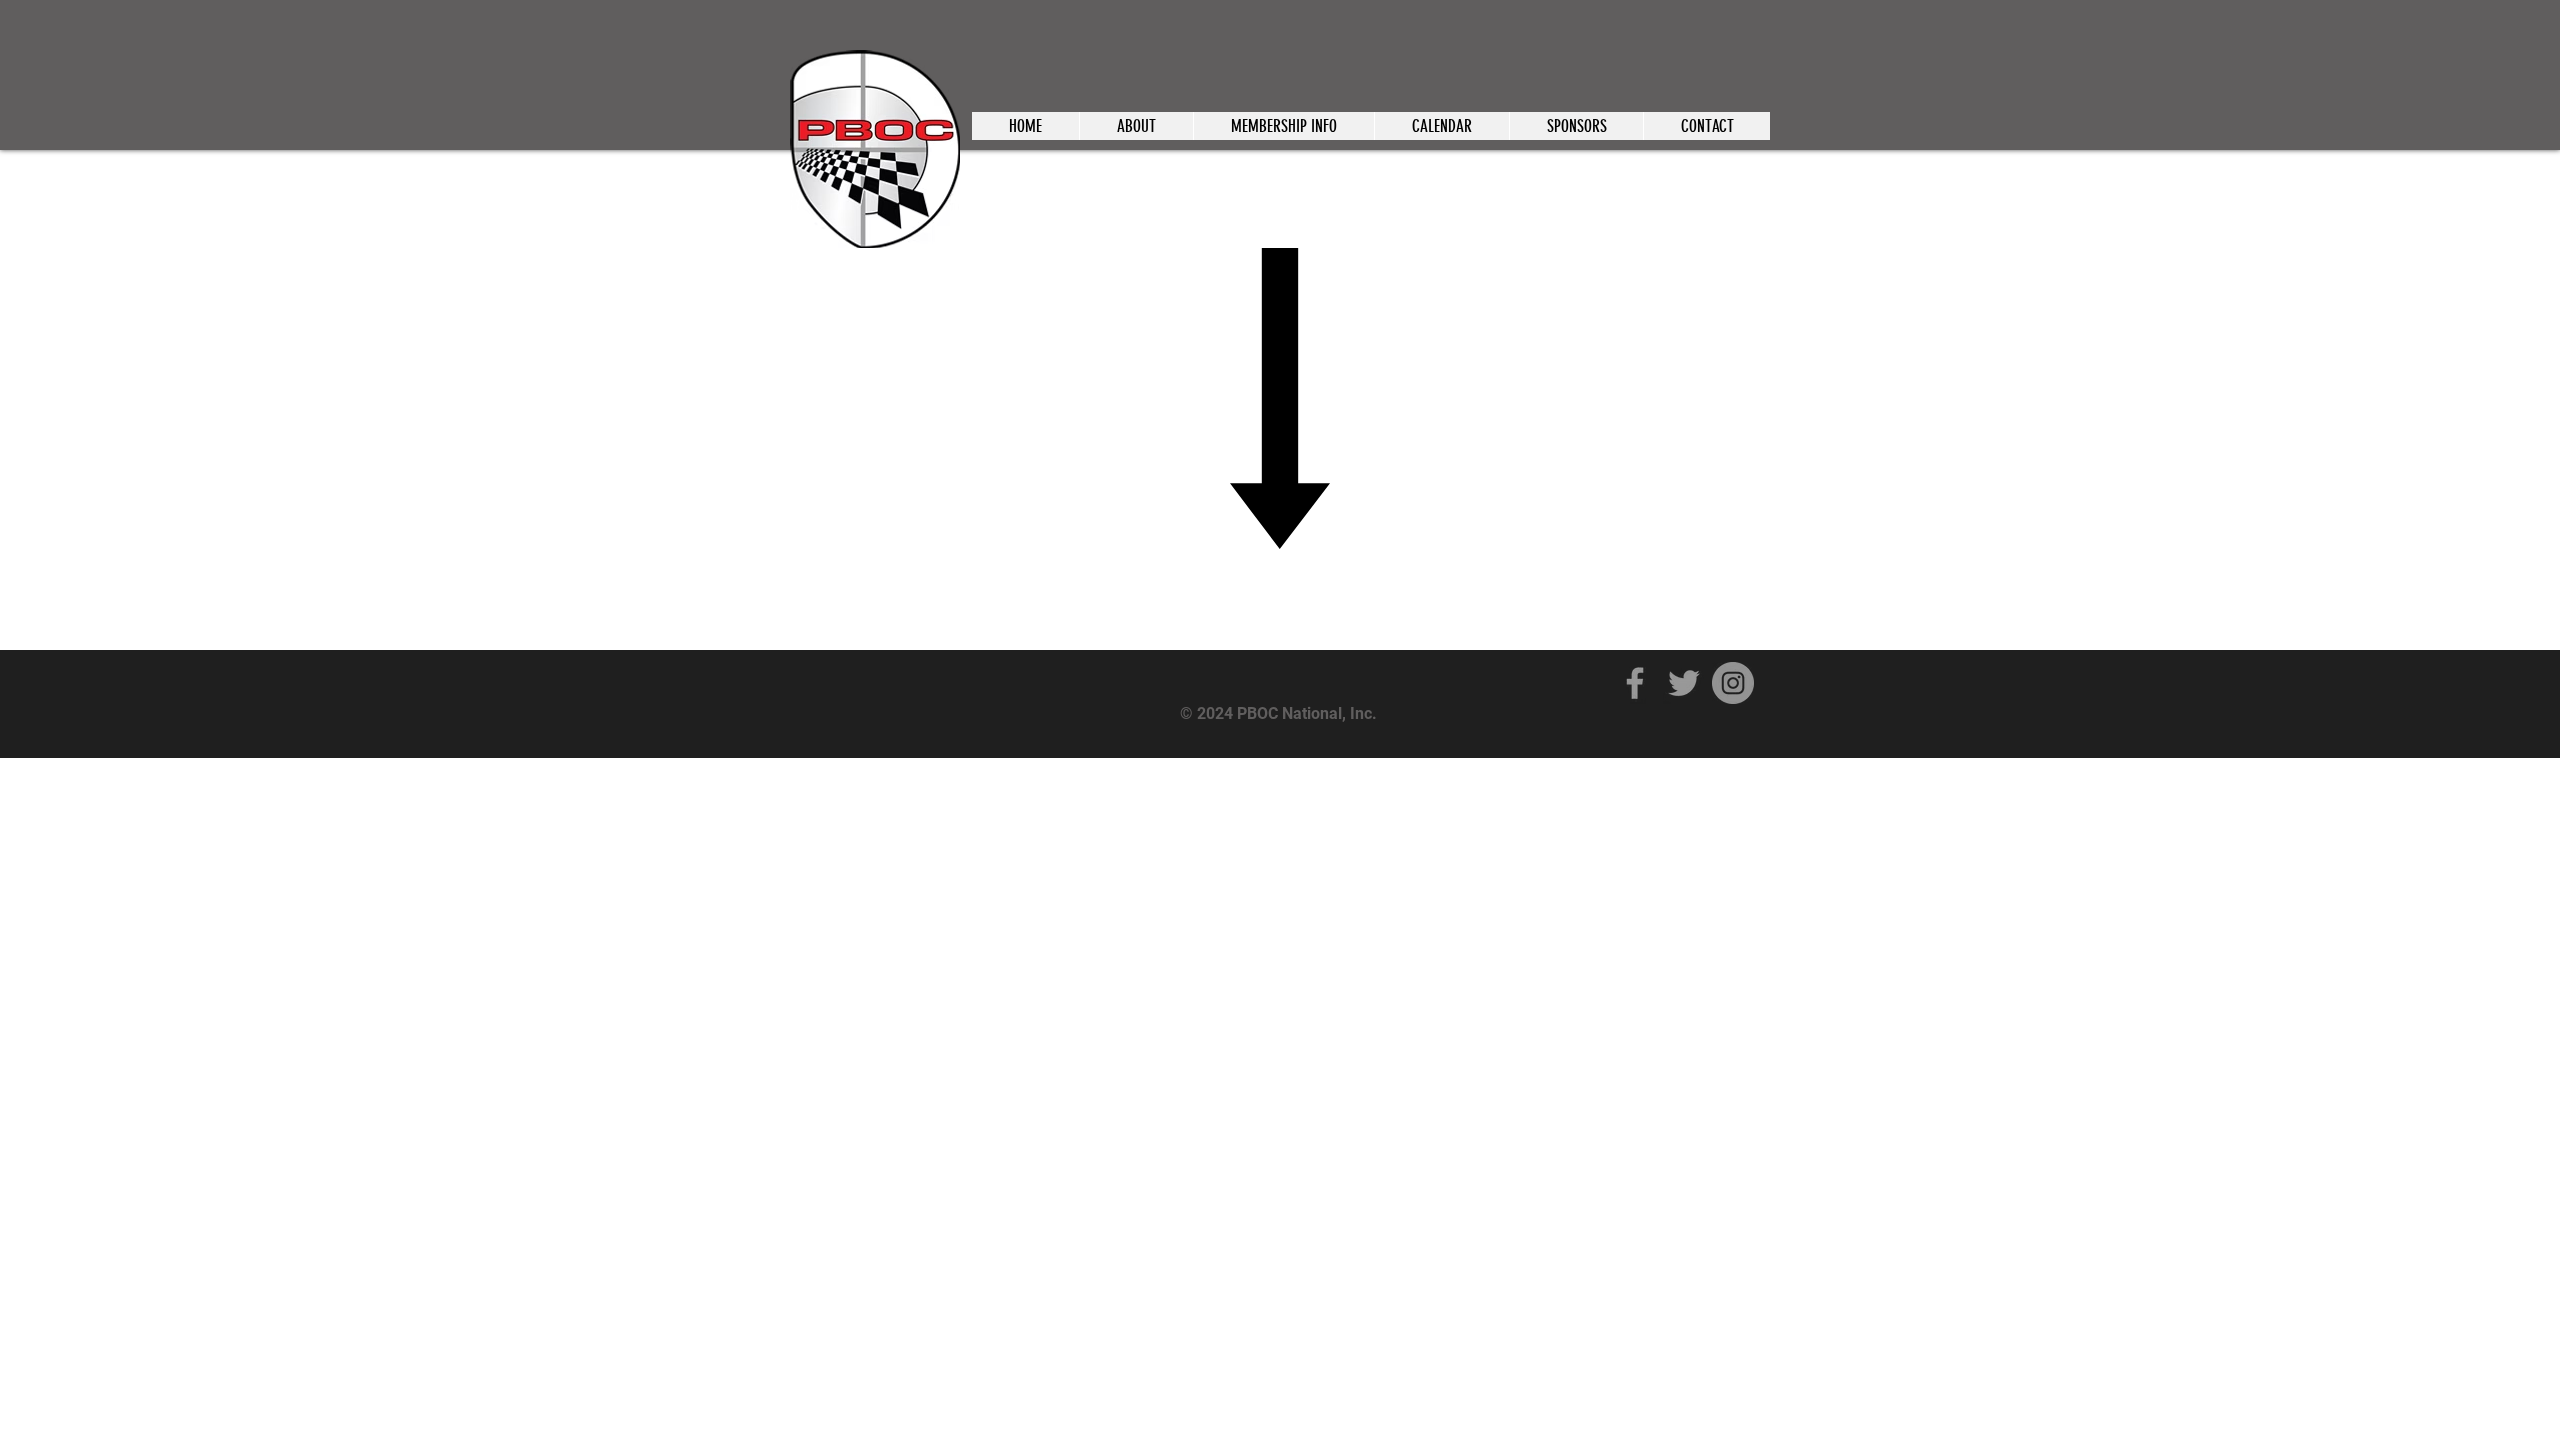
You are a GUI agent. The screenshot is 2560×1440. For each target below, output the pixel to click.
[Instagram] (1733, 683)
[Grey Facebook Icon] (1635, 683)
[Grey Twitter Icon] (1684, 683)
